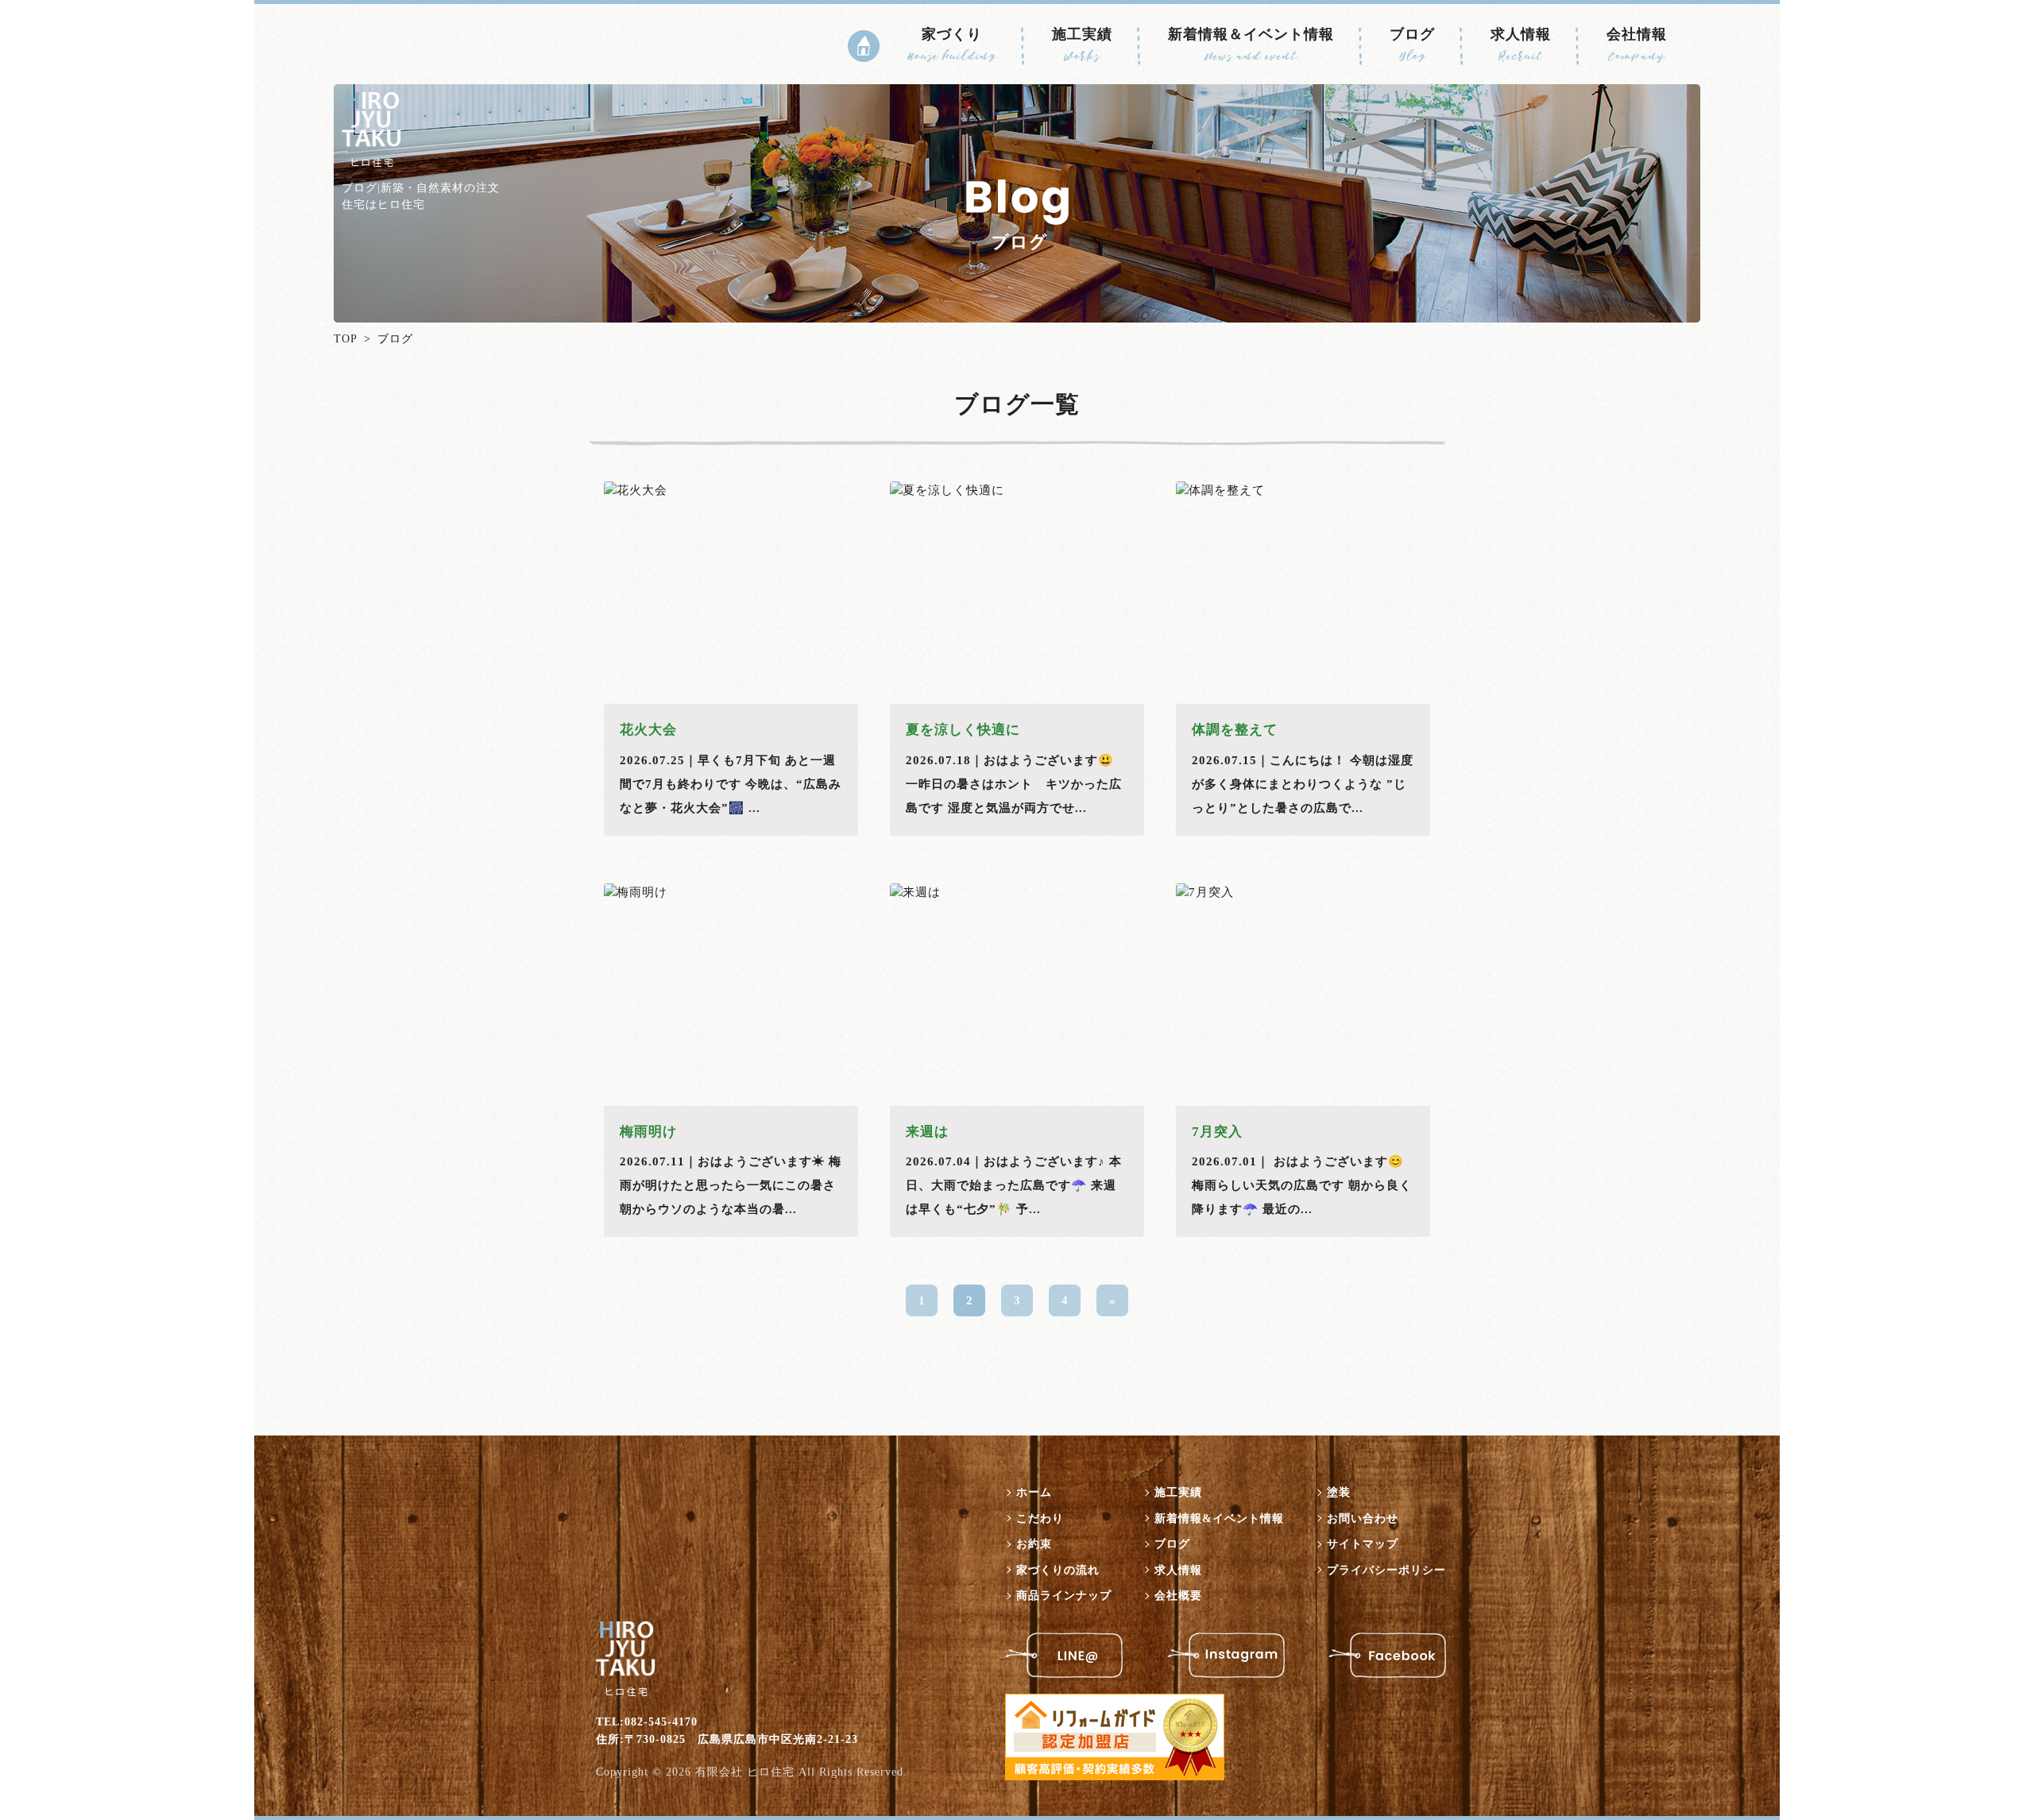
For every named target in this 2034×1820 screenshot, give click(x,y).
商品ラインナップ (1064, 1596)
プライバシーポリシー (1386, 1570)
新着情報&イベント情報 (1219, 1519)
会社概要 (1178, 1596)
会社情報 (1637, 44)
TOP (346, 339)
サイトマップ (1363, 1544)
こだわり (1040, 1519)
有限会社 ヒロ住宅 (745, 1772)
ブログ (1412, 44)
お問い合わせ (1363, 1519)
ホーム (1034, 1492)
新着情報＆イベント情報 (1251, 44)
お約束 (1034, 1544)
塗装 (1339, 1492)
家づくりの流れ (1058, 1570)
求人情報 (1521, 44)
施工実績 (1082, 44)
